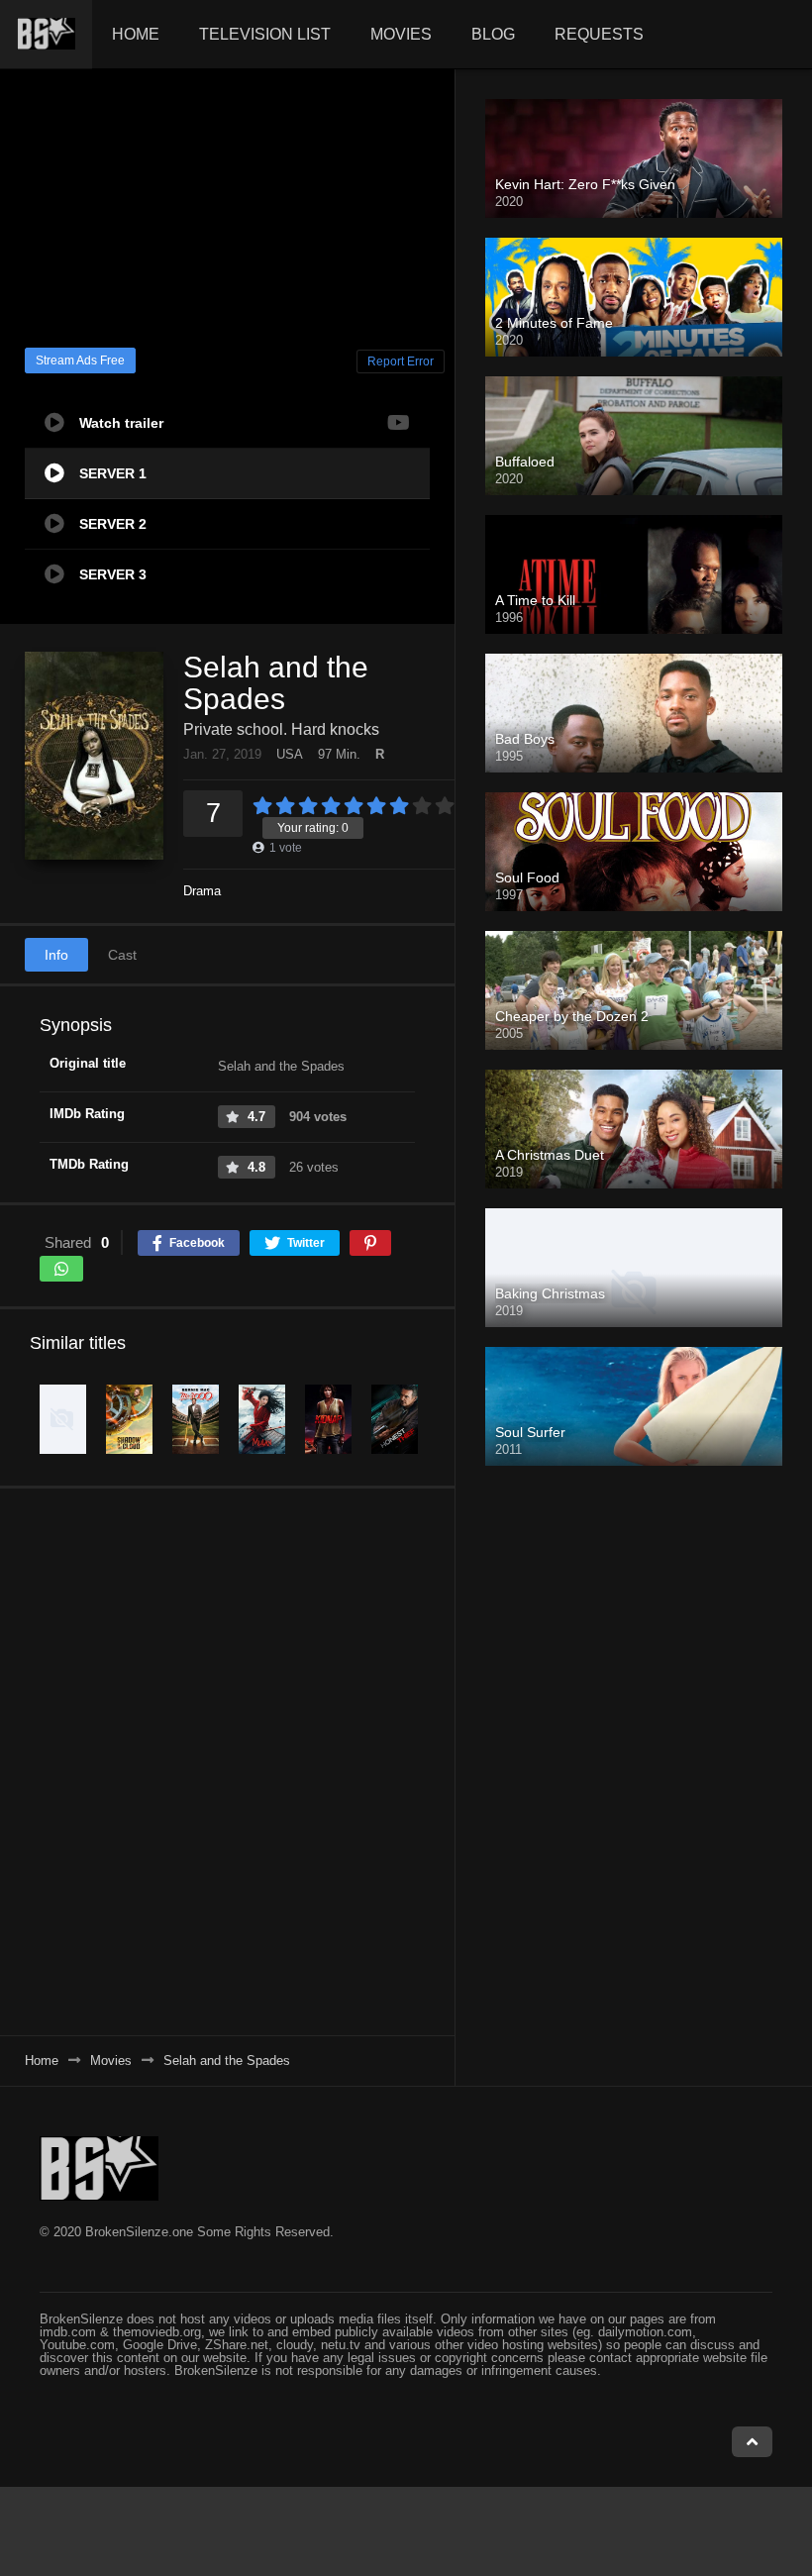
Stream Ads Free (80, 361)
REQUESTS (599, 34)
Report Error (401, 361)
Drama (202, 891)
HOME (136, 34)
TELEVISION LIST (265, 34)
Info (56, 955)
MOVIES (401, 34)
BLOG (493, 34)
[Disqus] (227, 1761)
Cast (122, 955)
